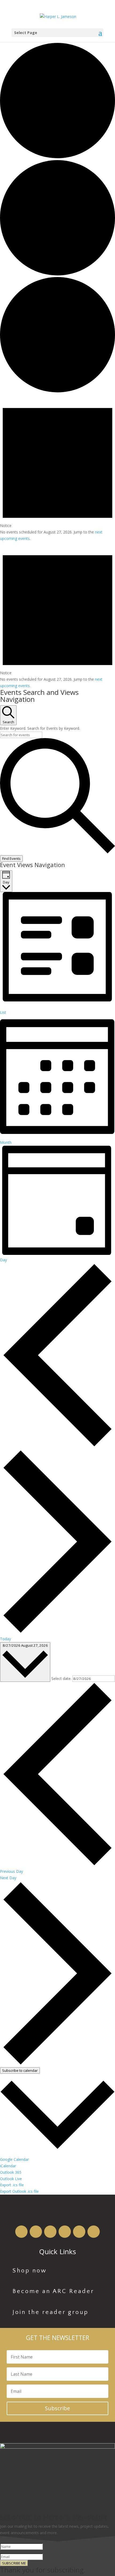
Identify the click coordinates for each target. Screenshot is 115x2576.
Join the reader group (51, 2312)
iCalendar (8, 2166)
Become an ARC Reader (53, 2291)
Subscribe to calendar (20, 2070)
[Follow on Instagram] (79, 2232)
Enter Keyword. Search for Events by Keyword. (40, 728)
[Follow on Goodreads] (65, 2232)
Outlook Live (11, 2179)
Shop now (30, 2271)
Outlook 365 (11, 2172)
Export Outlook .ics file (19, 2191)
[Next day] (57, 1632)
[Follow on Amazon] (21, 2232)
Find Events (11, 858)
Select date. (62, 1678)
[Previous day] (57, 1446)
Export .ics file (12, 2185)
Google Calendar (14, 2159)
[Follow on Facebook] (36, 2232)
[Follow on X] (94, 2232)
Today (5, 1639)
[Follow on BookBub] (50, 2232)
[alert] (57, 468)
